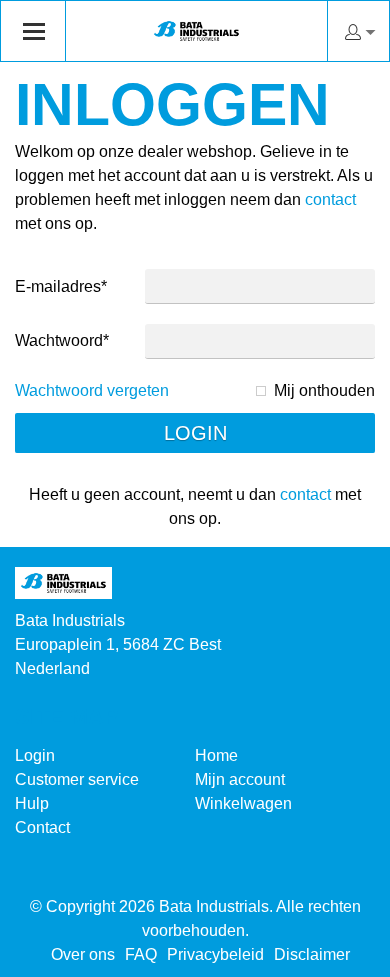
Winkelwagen (243, 803)
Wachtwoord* (62, 340)
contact (330, 199)
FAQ (141, 954)
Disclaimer (312, 954)
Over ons (83, 954)
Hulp (32, 803)
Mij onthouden (324, 390)
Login (35, 755)
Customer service (77, 779)
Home (216, 755)
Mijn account (240, 779)
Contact (42, 827)
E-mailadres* (61, 286)
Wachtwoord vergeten (92, 390)
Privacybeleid (215, 954)
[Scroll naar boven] (347, 954)
